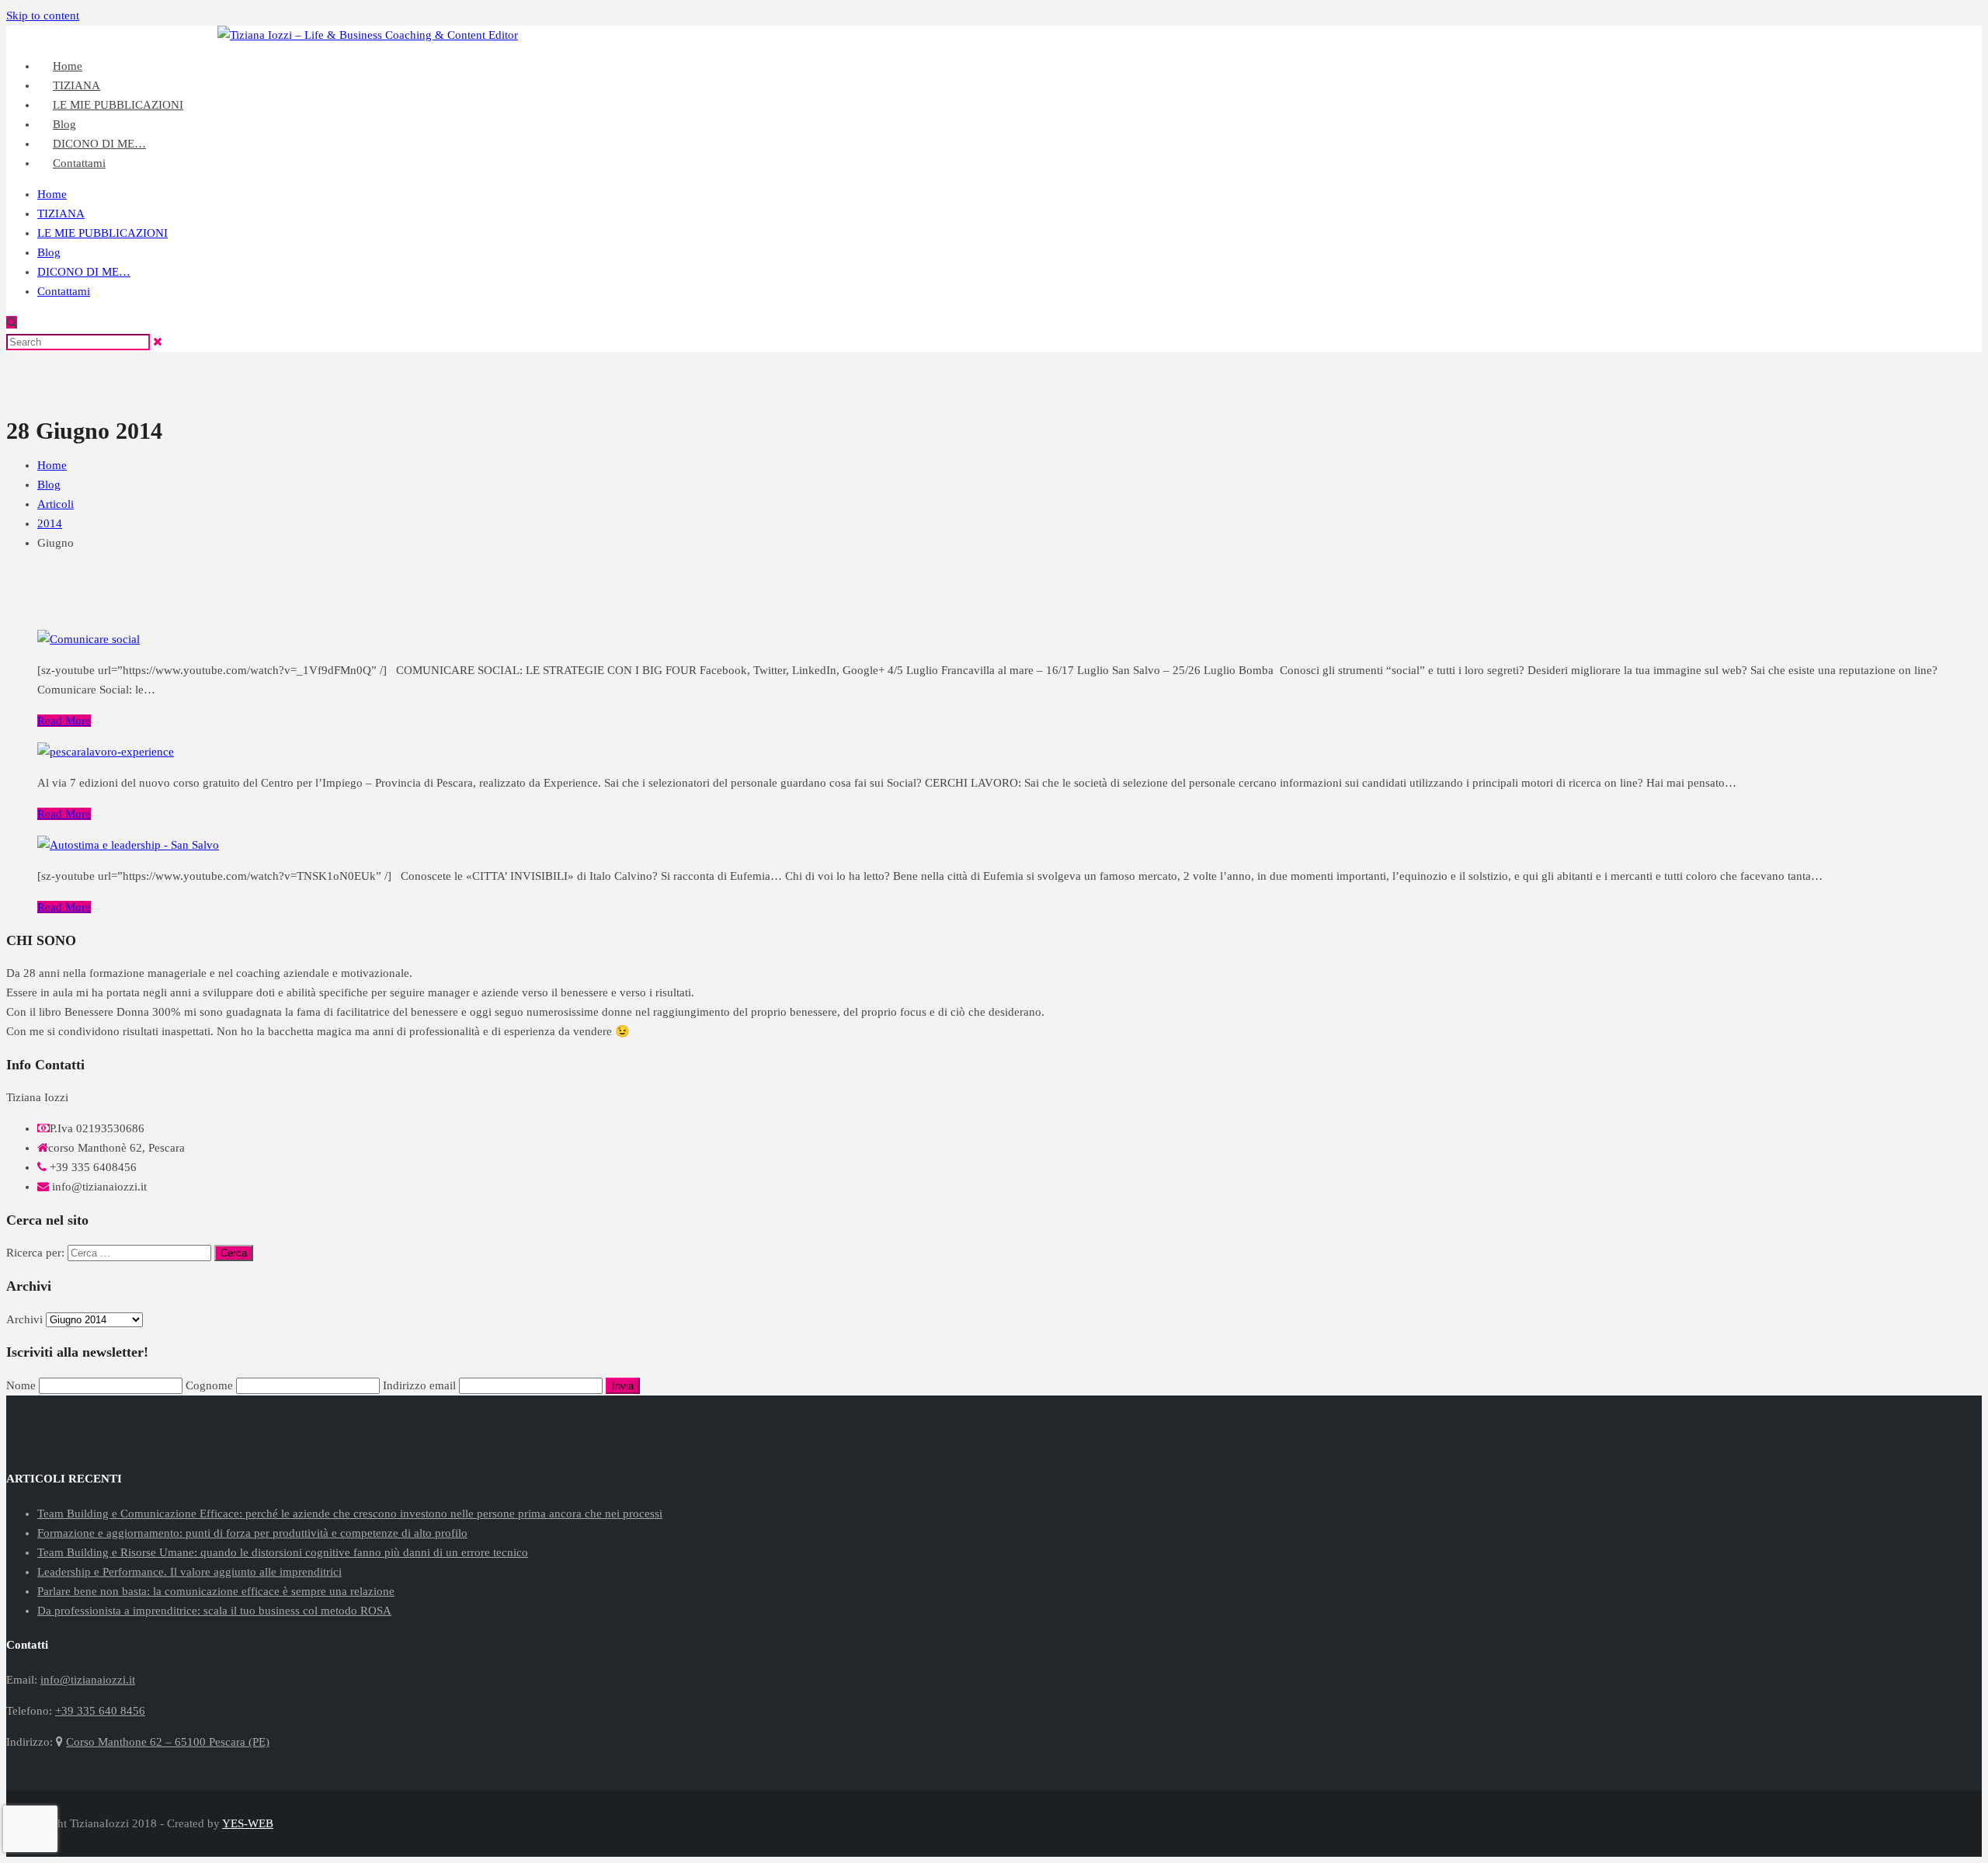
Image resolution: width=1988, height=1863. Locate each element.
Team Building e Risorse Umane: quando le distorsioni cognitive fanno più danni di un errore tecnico (283, 1552)
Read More (64, 721)
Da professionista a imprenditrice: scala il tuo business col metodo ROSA (214, 1611)
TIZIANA (61, 214)
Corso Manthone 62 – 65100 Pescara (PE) (168, 1742)
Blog (49, 252)
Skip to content (43, 16)
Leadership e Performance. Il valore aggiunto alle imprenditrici (189, 1572)
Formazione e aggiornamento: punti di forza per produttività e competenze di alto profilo (252, 1533)
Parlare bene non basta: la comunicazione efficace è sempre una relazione (216, 1591)
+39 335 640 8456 (1827, 35)
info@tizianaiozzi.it (1934, 35)
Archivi (24, 1319)
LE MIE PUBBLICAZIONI (118, 105)
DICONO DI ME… (84, 272)
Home (52, 194)
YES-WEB (248, 1823)
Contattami (79, 163)
